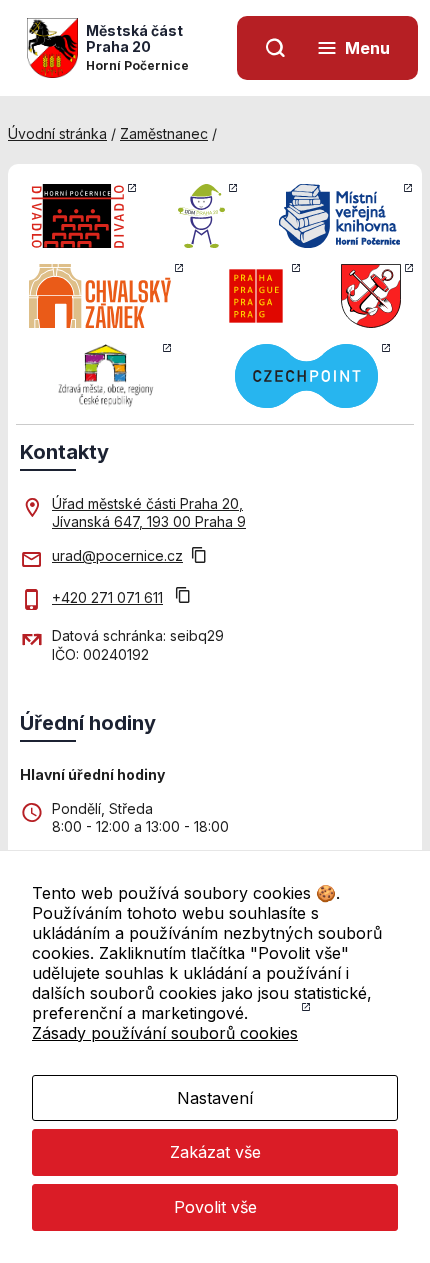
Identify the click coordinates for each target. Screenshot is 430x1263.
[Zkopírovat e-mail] (199, 557)
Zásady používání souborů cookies (165, 1033)
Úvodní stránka (57, 133)
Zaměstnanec (164, 133)
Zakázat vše (215, 1152)
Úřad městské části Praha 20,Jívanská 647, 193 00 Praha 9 (149, 512)
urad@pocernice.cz (117, 555)
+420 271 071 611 (107, 597)
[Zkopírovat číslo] (183, 597)
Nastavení (215, 1098)
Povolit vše (215, 1207)
